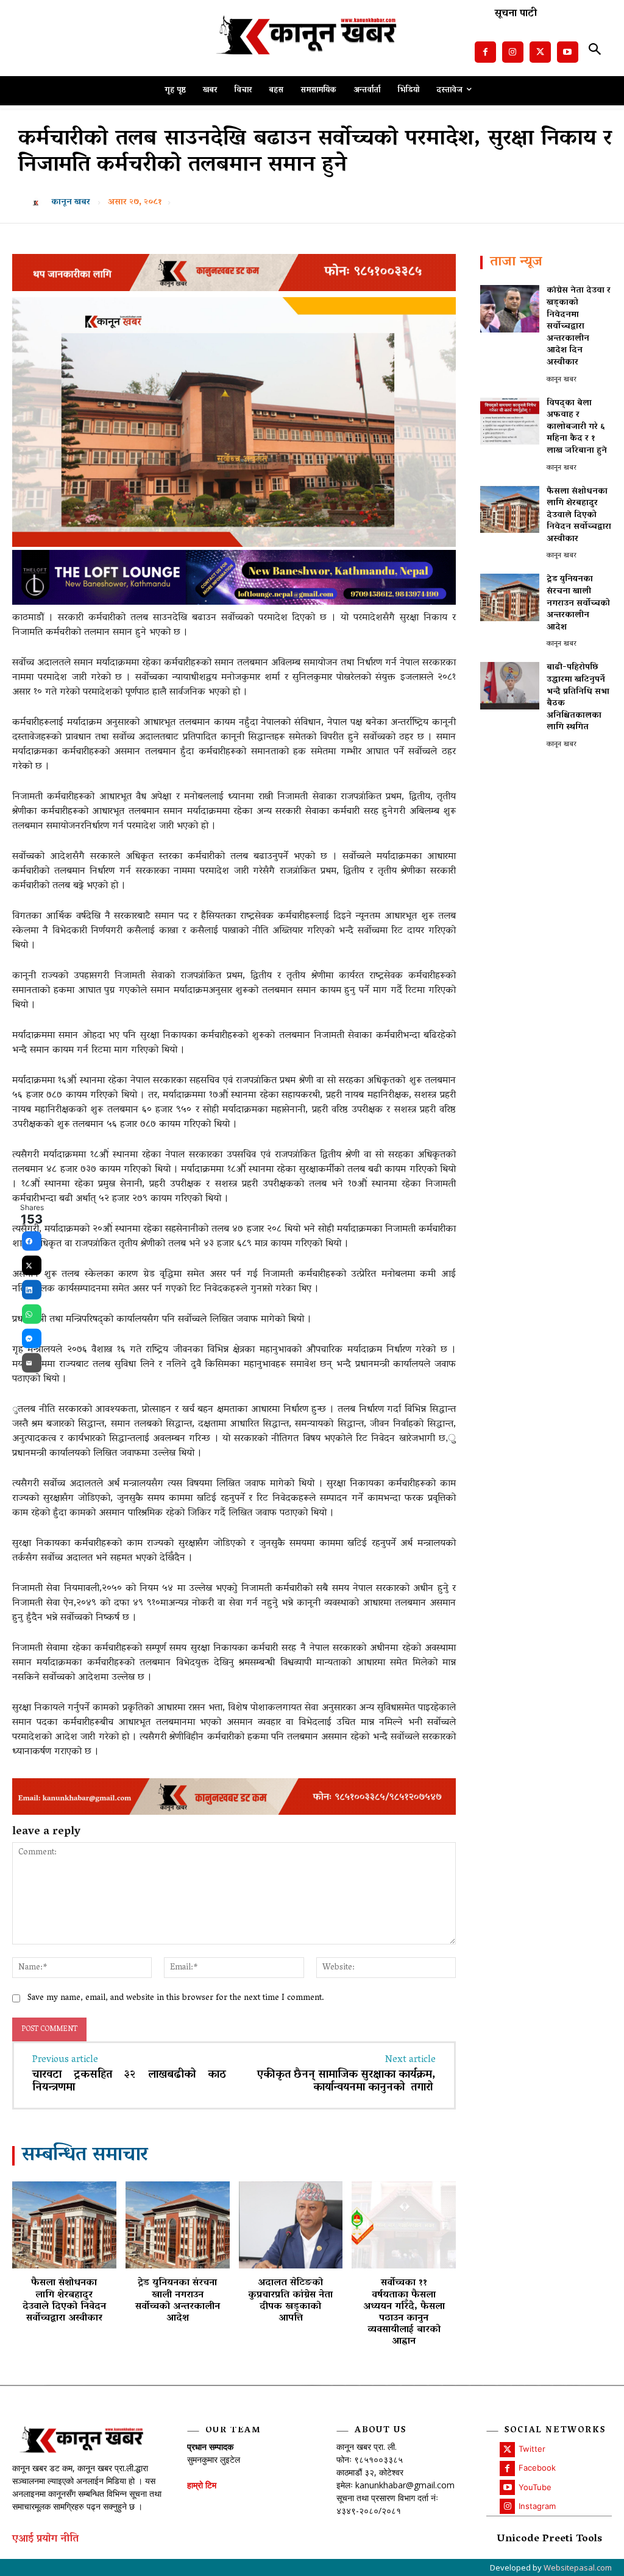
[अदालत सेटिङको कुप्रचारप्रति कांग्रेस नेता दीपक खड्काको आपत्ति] (291, 2225)
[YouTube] (507, 2487)
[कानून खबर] (38, 203)
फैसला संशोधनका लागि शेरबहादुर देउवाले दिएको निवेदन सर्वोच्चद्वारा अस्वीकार (64, 2301)
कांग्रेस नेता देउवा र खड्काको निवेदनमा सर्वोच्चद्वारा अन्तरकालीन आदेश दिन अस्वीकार (579, 327)
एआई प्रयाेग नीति (45, 2540)
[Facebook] (485, 52)
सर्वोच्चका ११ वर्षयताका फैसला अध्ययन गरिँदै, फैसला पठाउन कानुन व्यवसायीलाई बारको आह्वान (404, 2312)
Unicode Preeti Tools (549, 2540)
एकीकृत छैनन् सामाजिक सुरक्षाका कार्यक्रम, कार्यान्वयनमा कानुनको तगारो (346, 2082)
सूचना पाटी (516, 14)
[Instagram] (513, 52)
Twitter (532, 2449)
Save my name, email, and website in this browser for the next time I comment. (176, 1998)
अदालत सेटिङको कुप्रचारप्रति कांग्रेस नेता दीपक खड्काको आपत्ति (290, 2301)
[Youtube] (568, 52)
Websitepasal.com (578, 2567)
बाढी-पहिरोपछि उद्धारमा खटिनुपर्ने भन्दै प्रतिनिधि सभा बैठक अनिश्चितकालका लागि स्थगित (578, 698)
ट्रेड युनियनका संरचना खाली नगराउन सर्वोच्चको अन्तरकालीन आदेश (178, 2301)
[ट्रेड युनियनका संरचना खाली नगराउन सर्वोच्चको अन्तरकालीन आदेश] (178, 2225)
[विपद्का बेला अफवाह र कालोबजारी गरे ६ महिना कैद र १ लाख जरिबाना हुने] (510, 421)
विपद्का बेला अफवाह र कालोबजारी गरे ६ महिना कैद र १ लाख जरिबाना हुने (577, 427)
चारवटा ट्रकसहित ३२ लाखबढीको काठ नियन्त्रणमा (129, 2082)
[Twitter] (540, 52)
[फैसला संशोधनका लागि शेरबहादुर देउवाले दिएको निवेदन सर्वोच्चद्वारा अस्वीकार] (64, 2225)
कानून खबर (71, 203)
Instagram (537, 2506)
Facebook (537, 2468)
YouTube (535, 2487)
